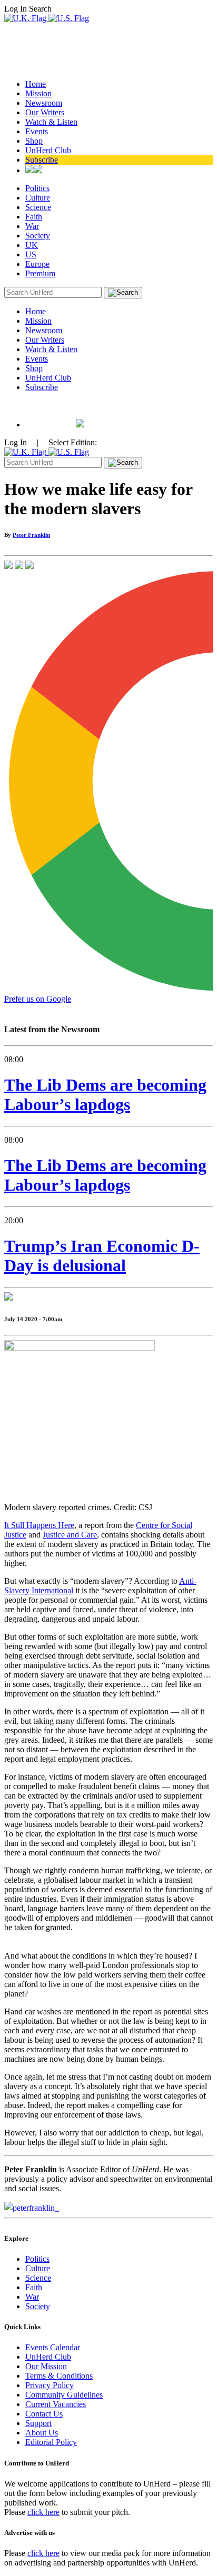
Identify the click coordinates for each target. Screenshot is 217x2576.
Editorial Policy (51, 2442)
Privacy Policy (50, 2385)
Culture (38, 198)
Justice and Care (70, 1535)
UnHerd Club (48, 150)
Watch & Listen (51, 122)
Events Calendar (53, 2347)
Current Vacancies (56, 2404)
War (32, 226)
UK (32, 245)
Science (38, 207)
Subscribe (42, 160)
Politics (37, 188)
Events (37, 131)
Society (38, 236)
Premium (40, 273)
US (31, 254)
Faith (34, 217)
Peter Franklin (31, 535)
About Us (42, 2433)
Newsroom (44, 103)
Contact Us (44, 2414)
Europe (37, 264)
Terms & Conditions (59, 2376)
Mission (38, 93)
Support (38, 2423)
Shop (34, 141)
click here (43, 2512)
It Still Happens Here (39, 1525)
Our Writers (45, 112)
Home (36, 84)
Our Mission (46, 2366)
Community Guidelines (64, 2395)
